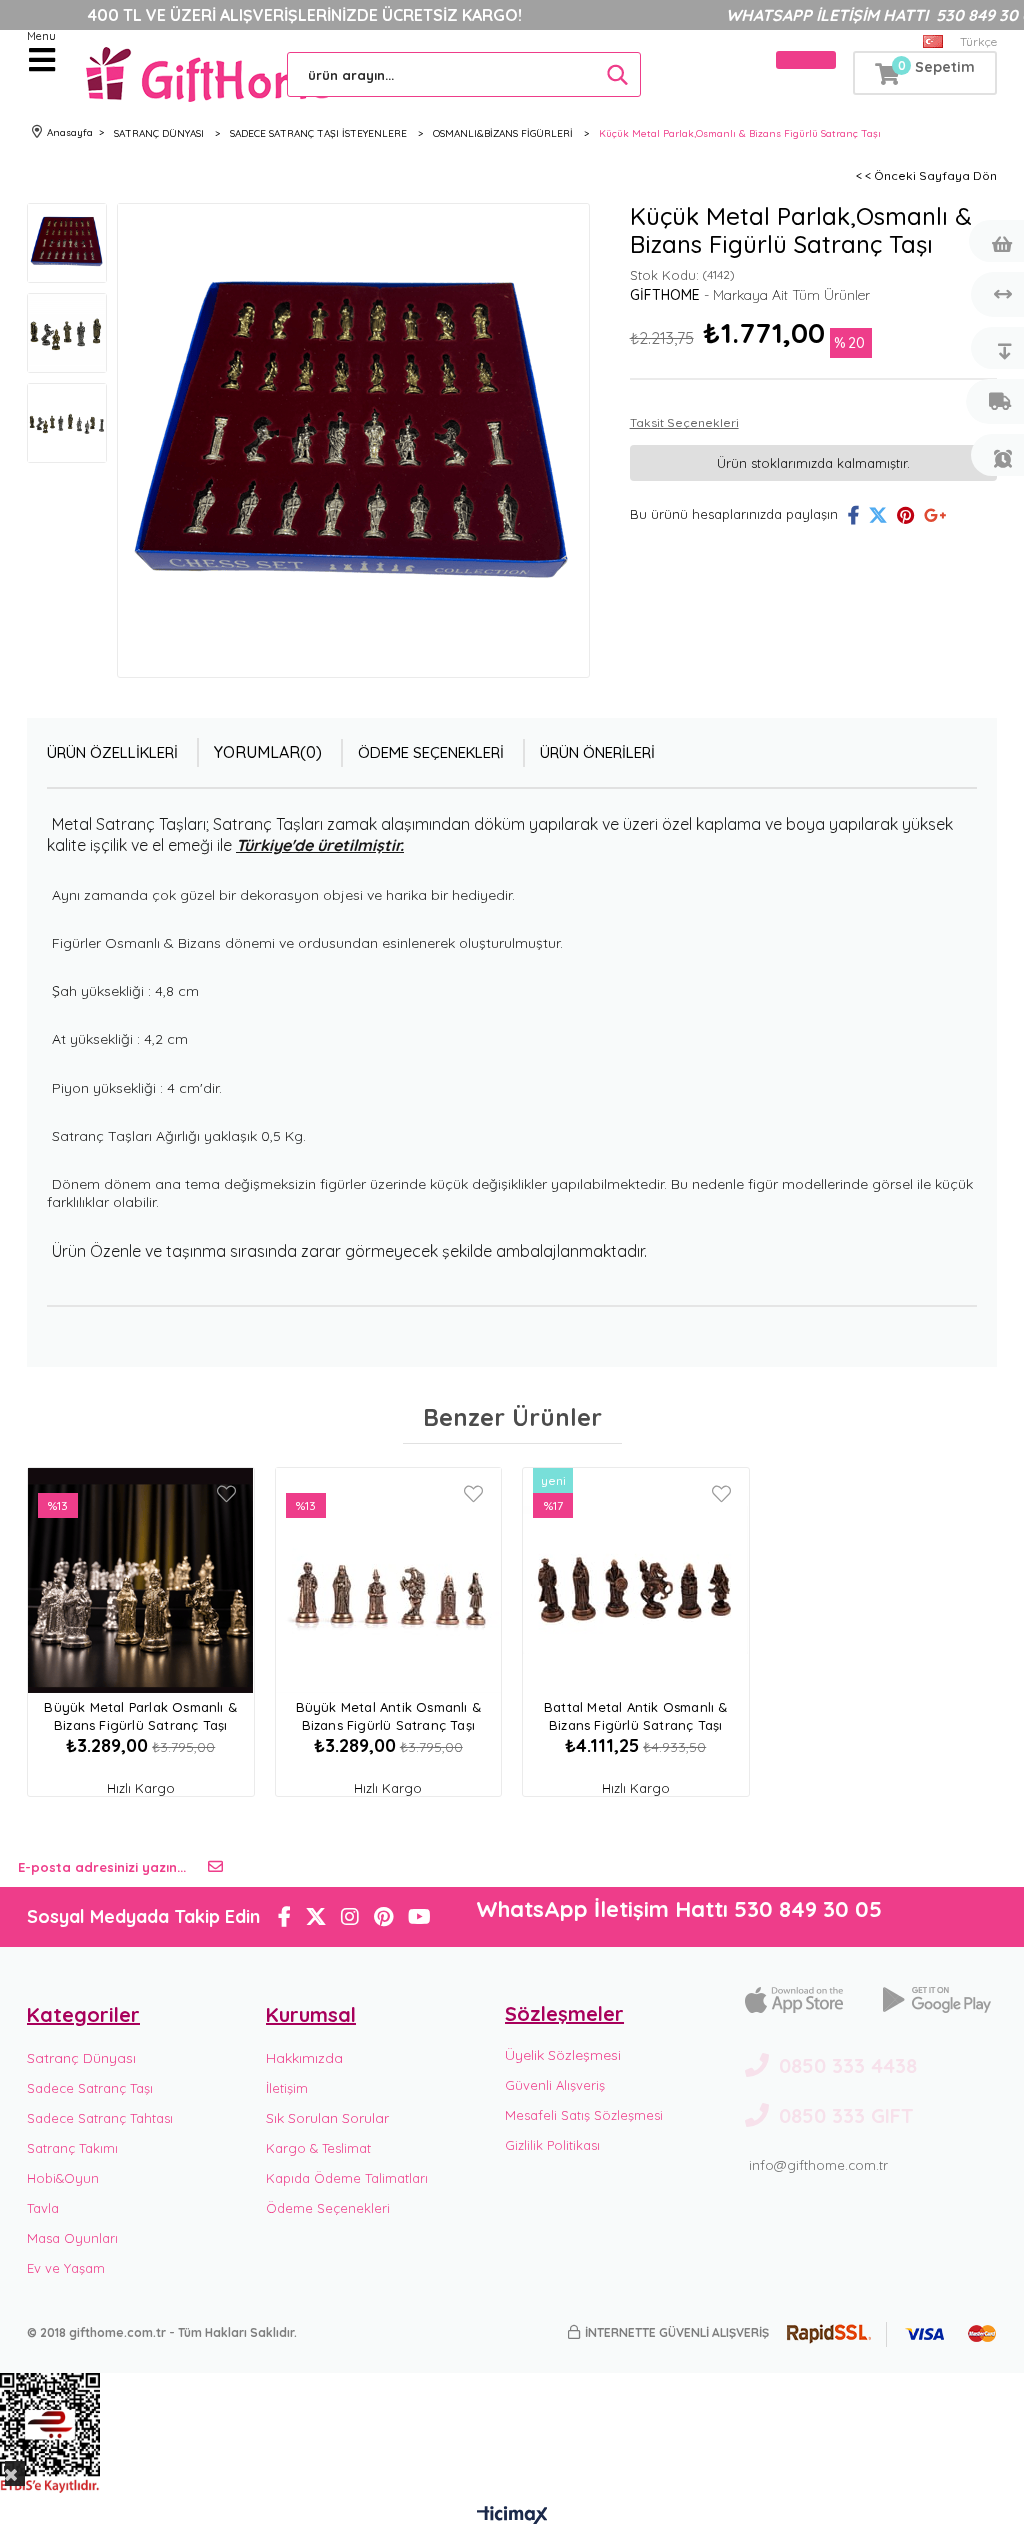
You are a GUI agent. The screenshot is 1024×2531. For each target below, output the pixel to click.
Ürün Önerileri (597, 752)
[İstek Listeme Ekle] (995, 241)
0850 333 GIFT (846, 2115)
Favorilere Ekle (226, 1494)
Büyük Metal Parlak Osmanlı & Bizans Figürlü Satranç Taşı (140, 1716)
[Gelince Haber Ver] (995, 455)
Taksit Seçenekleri (684, 422)
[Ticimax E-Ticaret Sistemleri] (512, 2516)
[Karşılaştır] (995, 294)
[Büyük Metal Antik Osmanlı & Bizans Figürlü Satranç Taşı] (389, 1580)
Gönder (215, 1867)
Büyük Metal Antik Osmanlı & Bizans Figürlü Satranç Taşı (388, 1716)
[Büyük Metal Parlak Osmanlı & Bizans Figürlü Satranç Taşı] (141, 1580)
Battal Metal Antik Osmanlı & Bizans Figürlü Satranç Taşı (636, 1716)
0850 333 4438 (848, 2065)
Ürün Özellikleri (112, 752)
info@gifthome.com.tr (818, 2165)
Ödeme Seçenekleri (431, 752)
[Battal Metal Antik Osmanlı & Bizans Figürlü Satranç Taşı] (636, 1580)
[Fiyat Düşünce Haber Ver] (995, 348)
